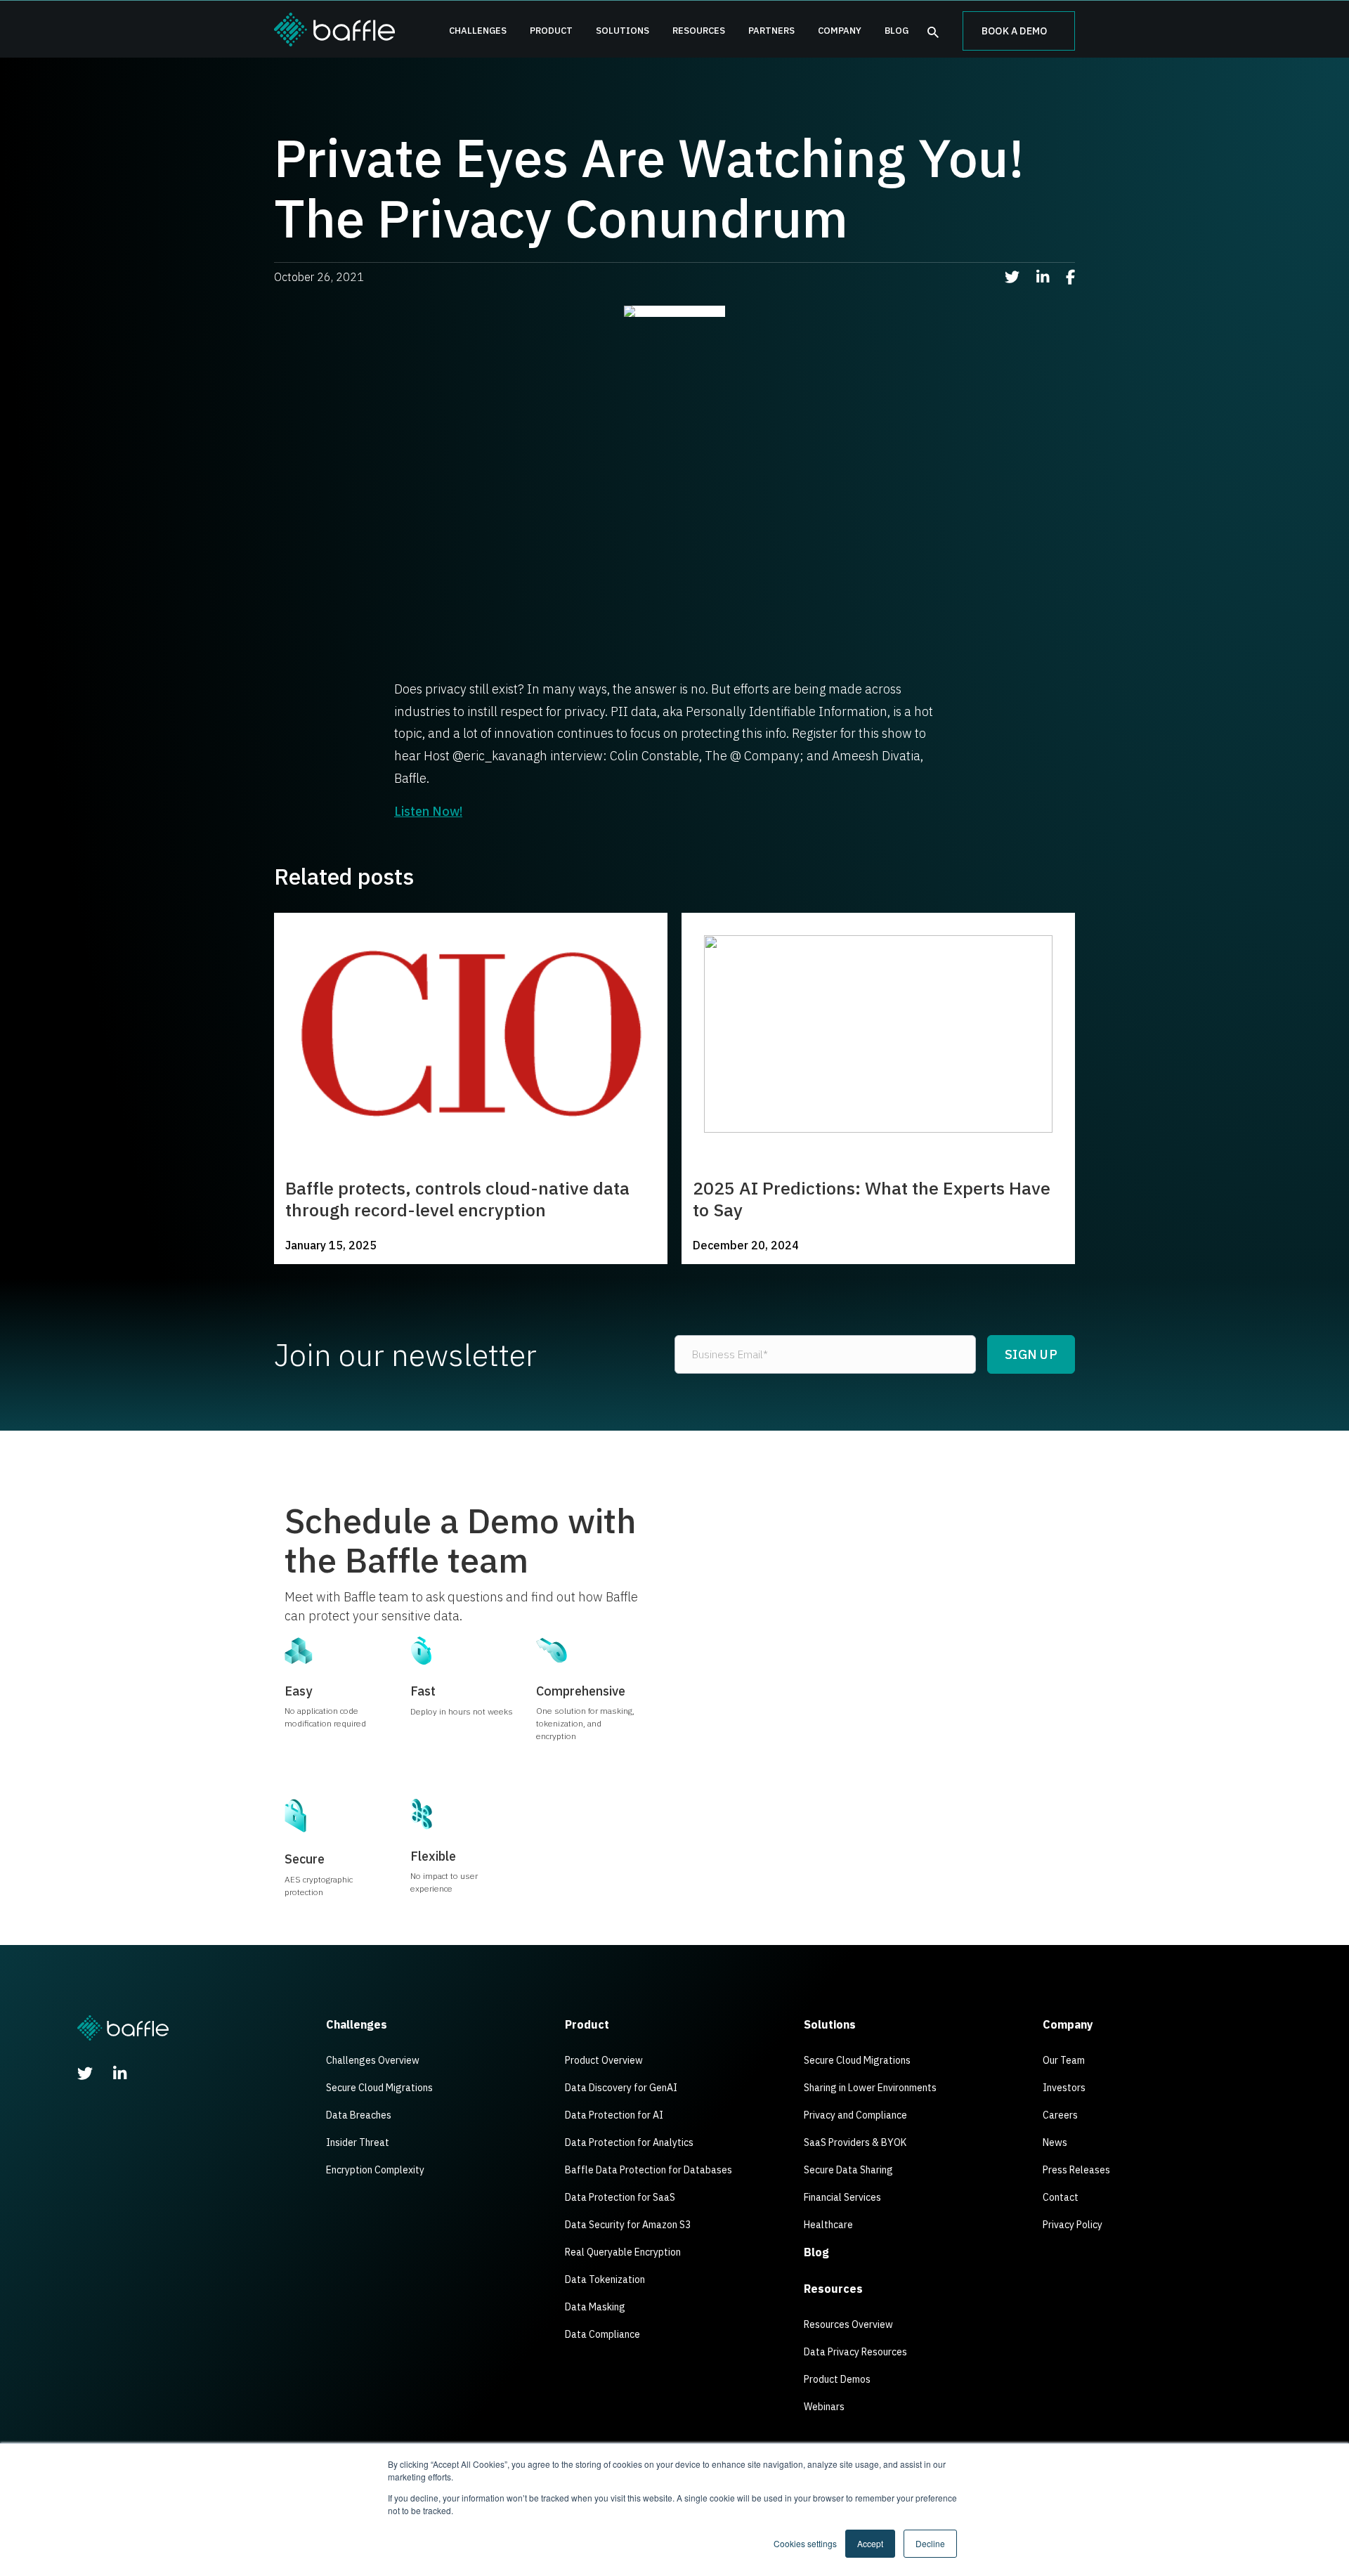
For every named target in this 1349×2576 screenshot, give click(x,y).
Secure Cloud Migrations (379, 2088)
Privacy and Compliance (855, 2115)
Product (551, 31)
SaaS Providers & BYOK (855, 2142)
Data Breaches (359, 2115)
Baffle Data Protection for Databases (649, 2170)
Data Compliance (602, 2334)
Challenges (478, 31)
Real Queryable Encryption (623, 2252)
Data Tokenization (605, 2279)
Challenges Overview (373, 2060)
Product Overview (604, 2060)
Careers (1060, 2115)
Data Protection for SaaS (620, 2197)
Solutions (623, 31)
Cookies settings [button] (805, 2543)
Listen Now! (428, 811)
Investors (1064, 2088)
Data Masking (595, 2307)
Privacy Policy (1073, 2225)
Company (840, 31)
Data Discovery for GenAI (621, 2088)
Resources (699, 31)
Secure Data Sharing (848, 2170)
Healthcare (828, 2225)
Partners (771, 31)
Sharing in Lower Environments (870, 2088)
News (1055, 2142)
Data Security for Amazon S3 (628, 2225)
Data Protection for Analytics (629, 2142)
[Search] (933, 33)
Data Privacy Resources (855, 2352)
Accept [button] (870, 2543)
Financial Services (842, 2197)
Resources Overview (848, 2324)
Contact (1061, 2197)
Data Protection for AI (614, 2115)
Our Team (1064, 2060)
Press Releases (1076, 2170)
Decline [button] (930, 2543)
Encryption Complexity (375, 2170)
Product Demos (837, 2379)
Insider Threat (358, 2142)
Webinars (824, 2407)
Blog (897, 31)
